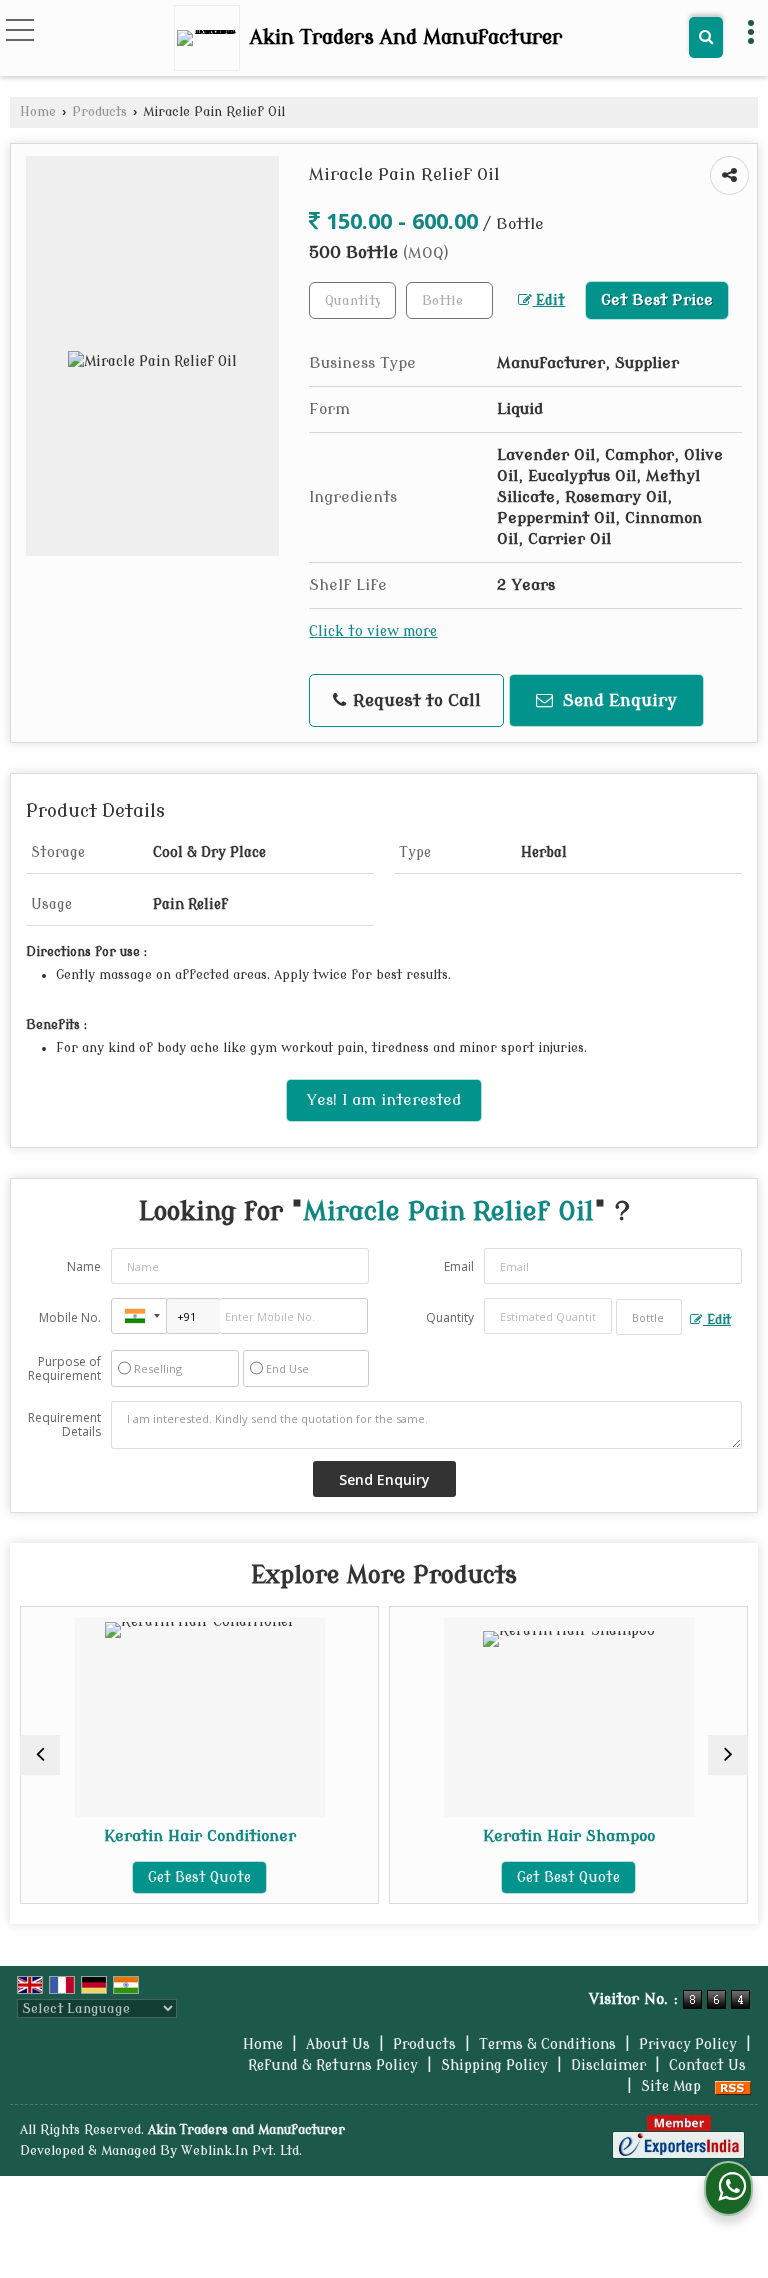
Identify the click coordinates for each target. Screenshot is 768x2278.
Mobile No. (70, 1317)
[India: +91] (139, 1316)
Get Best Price (657, 300)
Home (38, 112)
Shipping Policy (494, 2065)
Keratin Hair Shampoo (487, 1836)
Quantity (450, 1317)
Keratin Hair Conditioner (118, 1836)
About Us (338, 2044)
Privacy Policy (688, 2044)
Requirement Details (64, 1425)
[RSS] (733, 2086)
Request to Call (414, 700)
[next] (728, 1755)
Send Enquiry (617, 700)
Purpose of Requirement (64, 1369)
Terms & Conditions (547, 2044)
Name (84, 1266)
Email (459, 1266)
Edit (548, 300)
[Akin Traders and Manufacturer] (212, 38)
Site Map (671, 2086)
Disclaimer (608, 2065)
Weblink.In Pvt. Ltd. (241, 2151)
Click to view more (373, 631)
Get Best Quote (118, 1877)
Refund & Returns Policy (333, 2065)
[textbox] (449, 300)
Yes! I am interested (384, 1100)
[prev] (40, 1755)
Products (99, 112)
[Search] (706, 37)
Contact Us (707, 2065)
